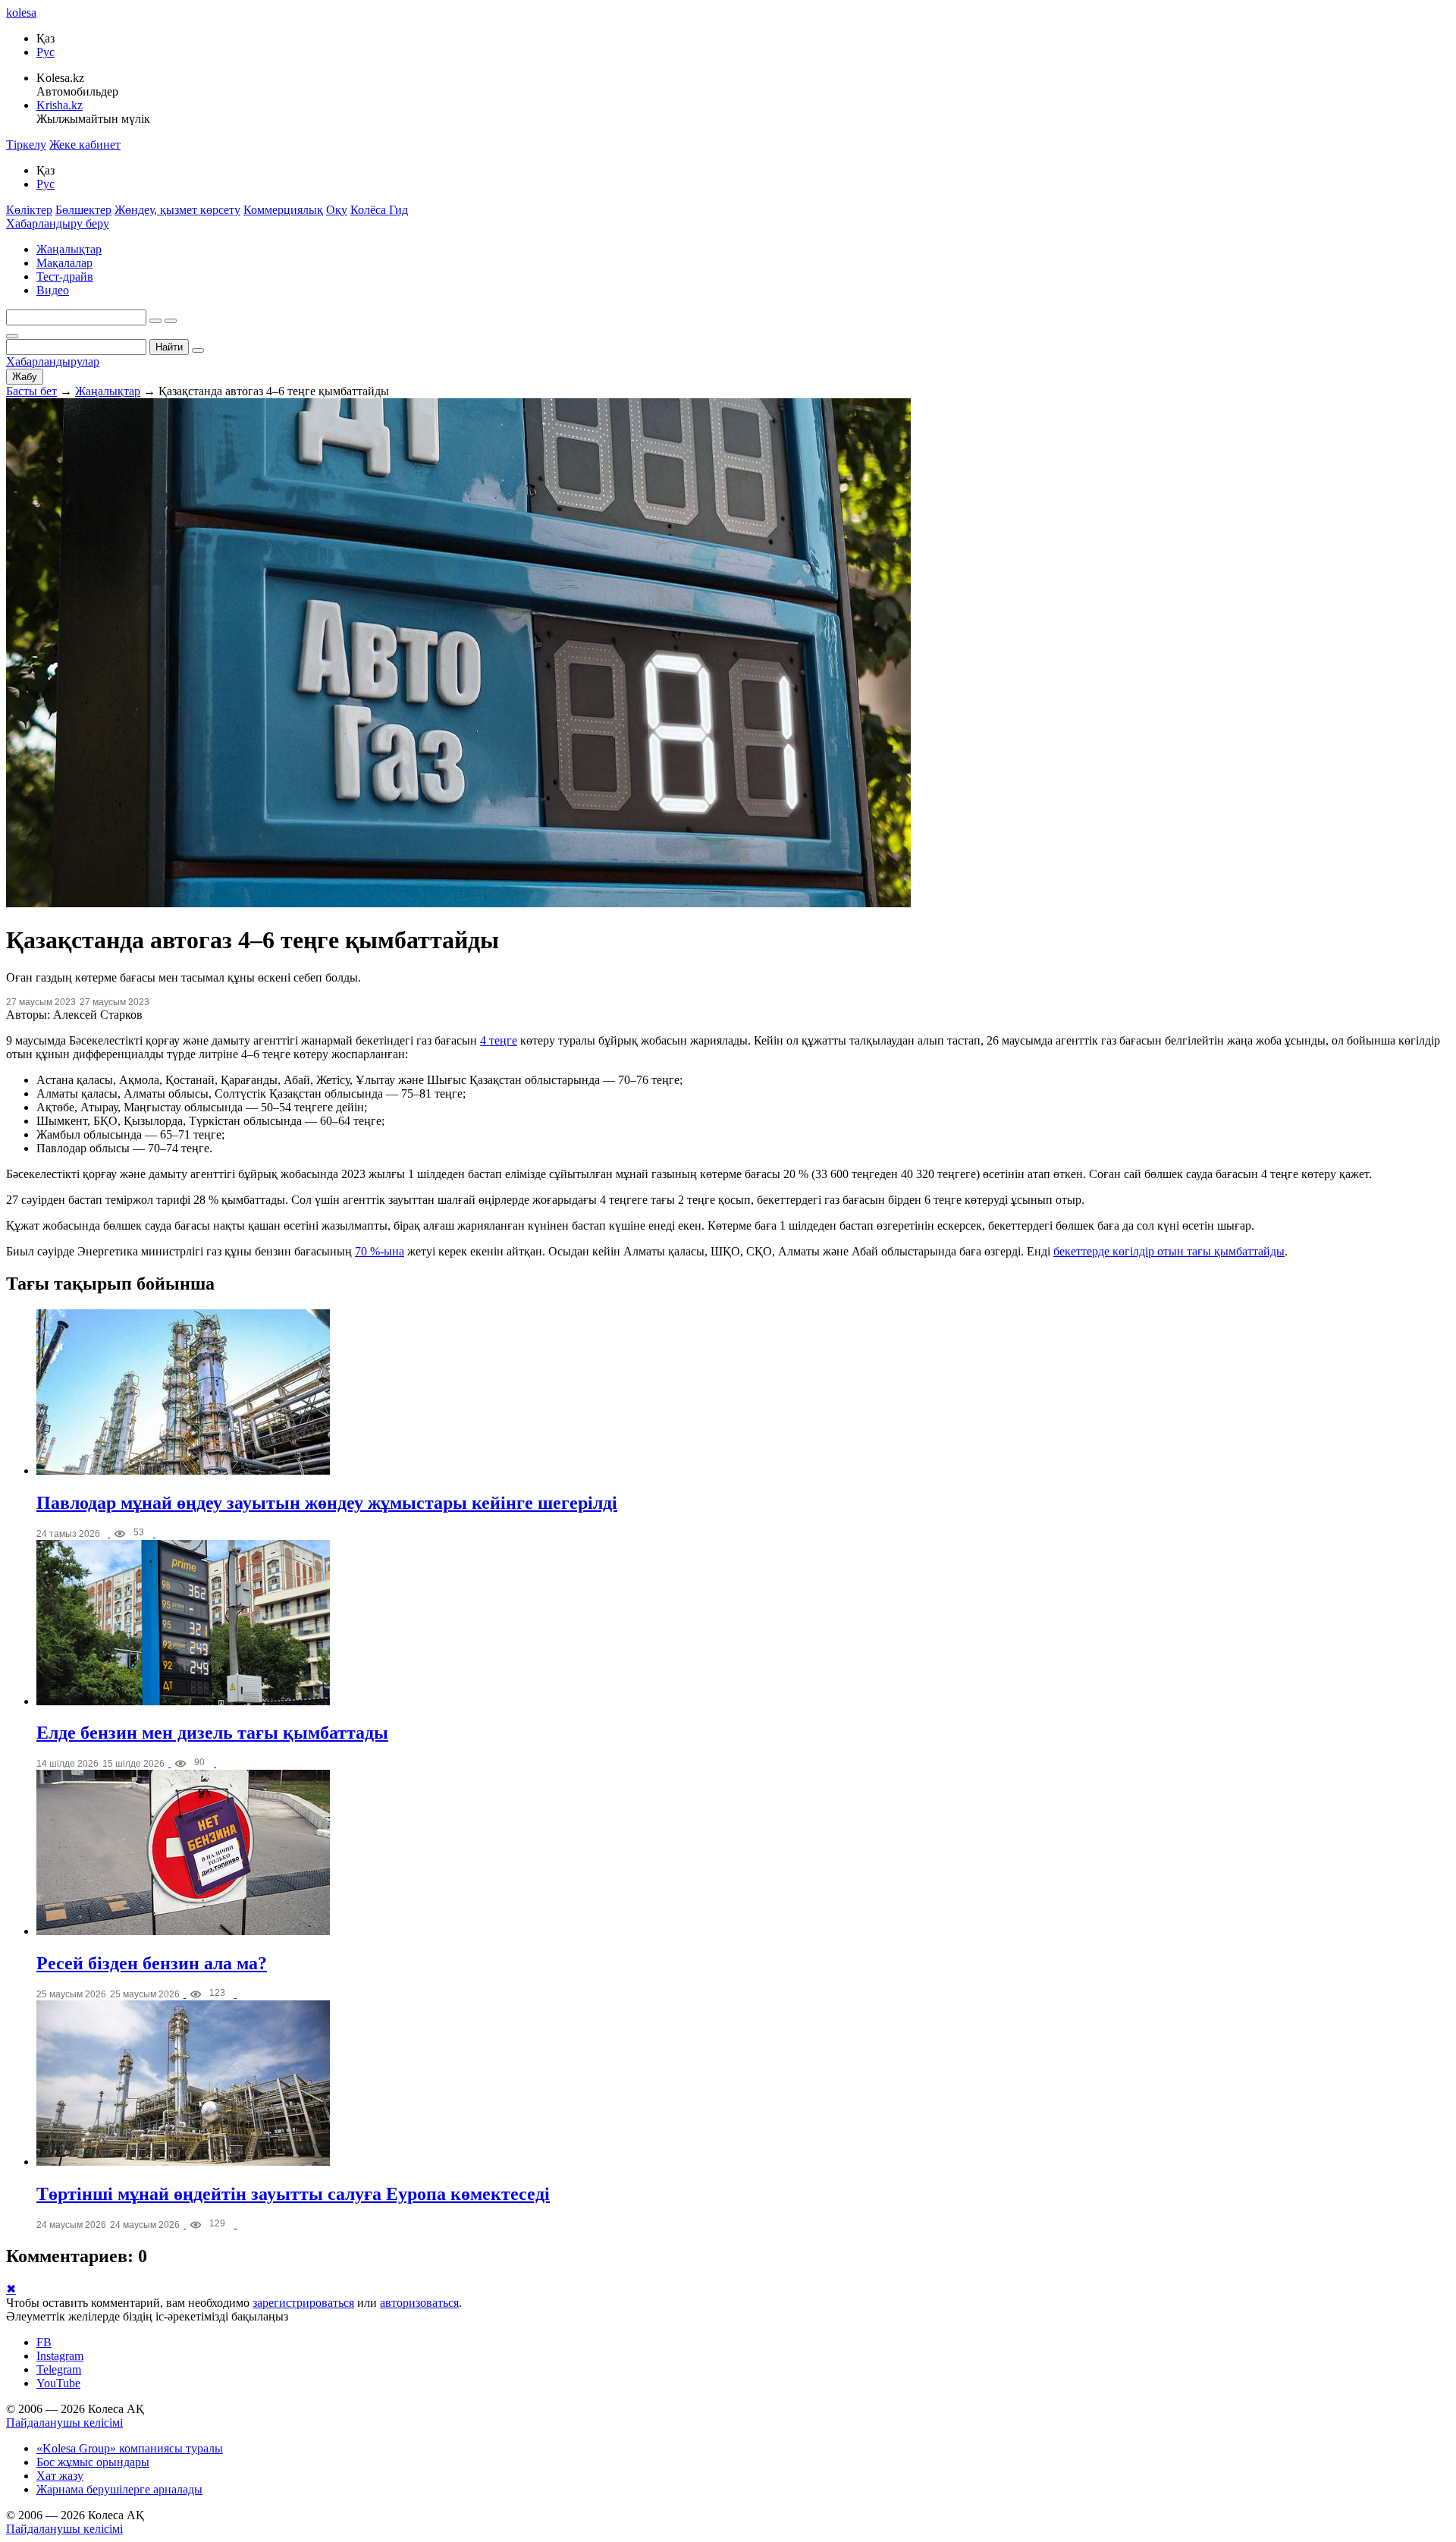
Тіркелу (26, 145)
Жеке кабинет (85, 145)
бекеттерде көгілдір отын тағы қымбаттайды (1169, 1251)
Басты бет (31, 391)
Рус (45, 52)
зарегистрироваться (303, 2303)
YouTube (58, 2383)
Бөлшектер (83, 210)
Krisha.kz (60, 105)
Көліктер (29, 210)
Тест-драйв (65, 277)
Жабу (25, 377)
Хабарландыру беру (58, 223)
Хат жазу (60, 2476)
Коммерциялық (283, 210)
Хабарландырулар (53, 361)
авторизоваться (419, 2303)
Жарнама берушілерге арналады (119, 2489)
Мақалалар (64, 263)
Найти (169, 347)
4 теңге (499, 1040)
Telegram (59, 2369)
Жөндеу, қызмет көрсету (177, 210)
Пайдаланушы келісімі (64, 2423)
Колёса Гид (379, 210)
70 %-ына (380, 1251)
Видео (53, 290)
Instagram (60, 2356)
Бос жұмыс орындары (93, 2462)
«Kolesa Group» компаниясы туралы (130, 2448)
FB (44, 2342)
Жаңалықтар (69, 249)
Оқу (337, 210)
